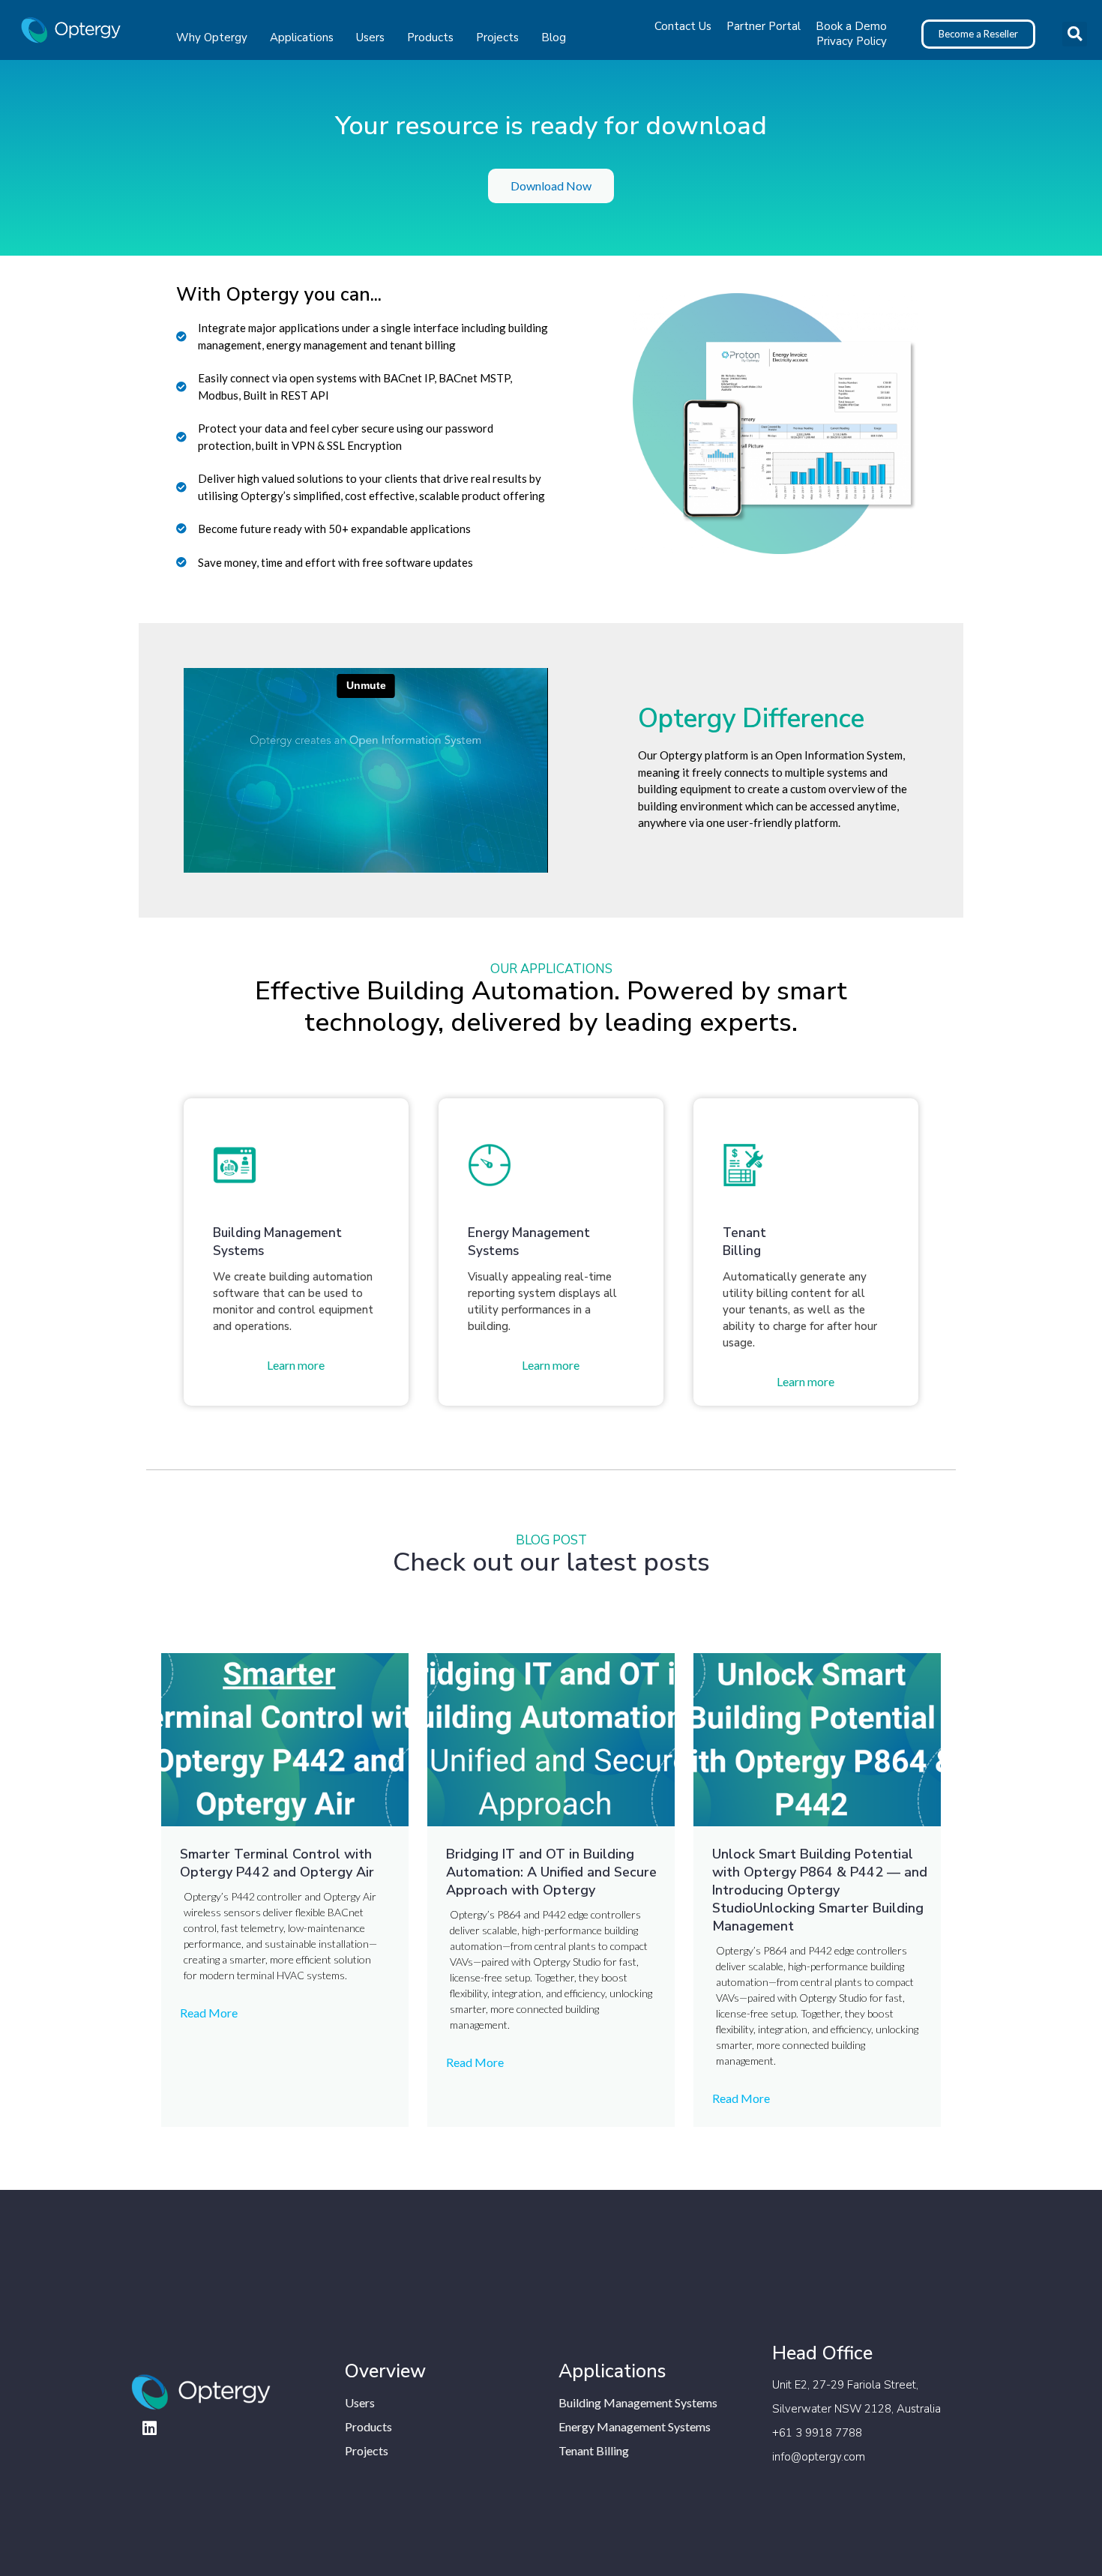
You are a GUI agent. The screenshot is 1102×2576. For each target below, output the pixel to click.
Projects (497, 37)
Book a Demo (851, 26)
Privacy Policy (852, 41)
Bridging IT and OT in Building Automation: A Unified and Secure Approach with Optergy (551, 1872)
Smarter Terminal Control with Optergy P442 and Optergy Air (279, 1863)
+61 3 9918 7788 (817, 2433)
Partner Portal (764, 26)
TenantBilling (744, 1242)
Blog (554, 37)
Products (430, 37)
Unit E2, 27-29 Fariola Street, (845, 2385)
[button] (1075, 34)
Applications (302, 37)
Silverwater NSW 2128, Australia (856, 2409)
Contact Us (683, 26)
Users (370, 37)
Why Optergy (212, 37)
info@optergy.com (819, 2457)
